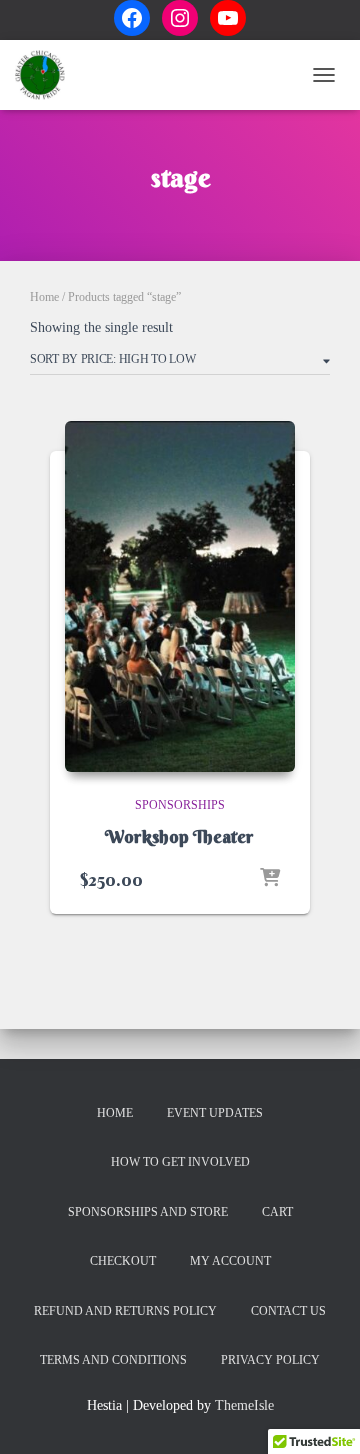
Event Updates (215, 1113)
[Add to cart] (270, 879)
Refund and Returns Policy (125, 1311)
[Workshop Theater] (180, 596)
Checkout (123, 1261)
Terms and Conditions (113, 1360)
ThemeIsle (244, 1405)
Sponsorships (180, 805)
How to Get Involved (180, 1162)
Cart (277, 1212)
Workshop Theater (179, 836)
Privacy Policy (270, 1360)
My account (230, 1261)
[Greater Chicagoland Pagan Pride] (47, 75)
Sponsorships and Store (148, 1212)
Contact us (288, 1311)
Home (44, 297)
